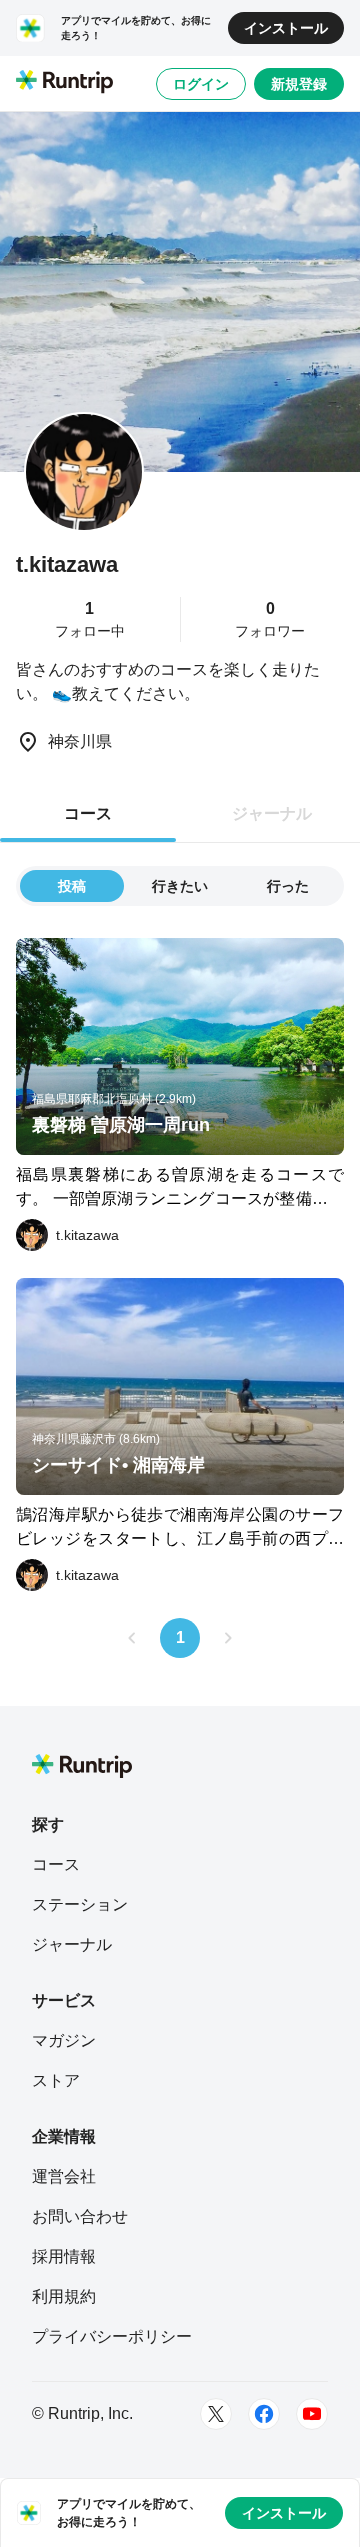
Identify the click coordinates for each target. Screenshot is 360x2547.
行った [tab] (288, 886)
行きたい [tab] (180, 886)
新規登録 (299, 84)
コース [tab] (88, 813)
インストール (286, 28)
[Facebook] (264, 2414)
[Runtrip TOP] (64, 83)
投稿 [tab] (72, 886)
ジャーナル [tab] (272, 813)
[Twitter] (216, 2414)
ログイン (201, 84)
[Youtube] (312, 2414)
